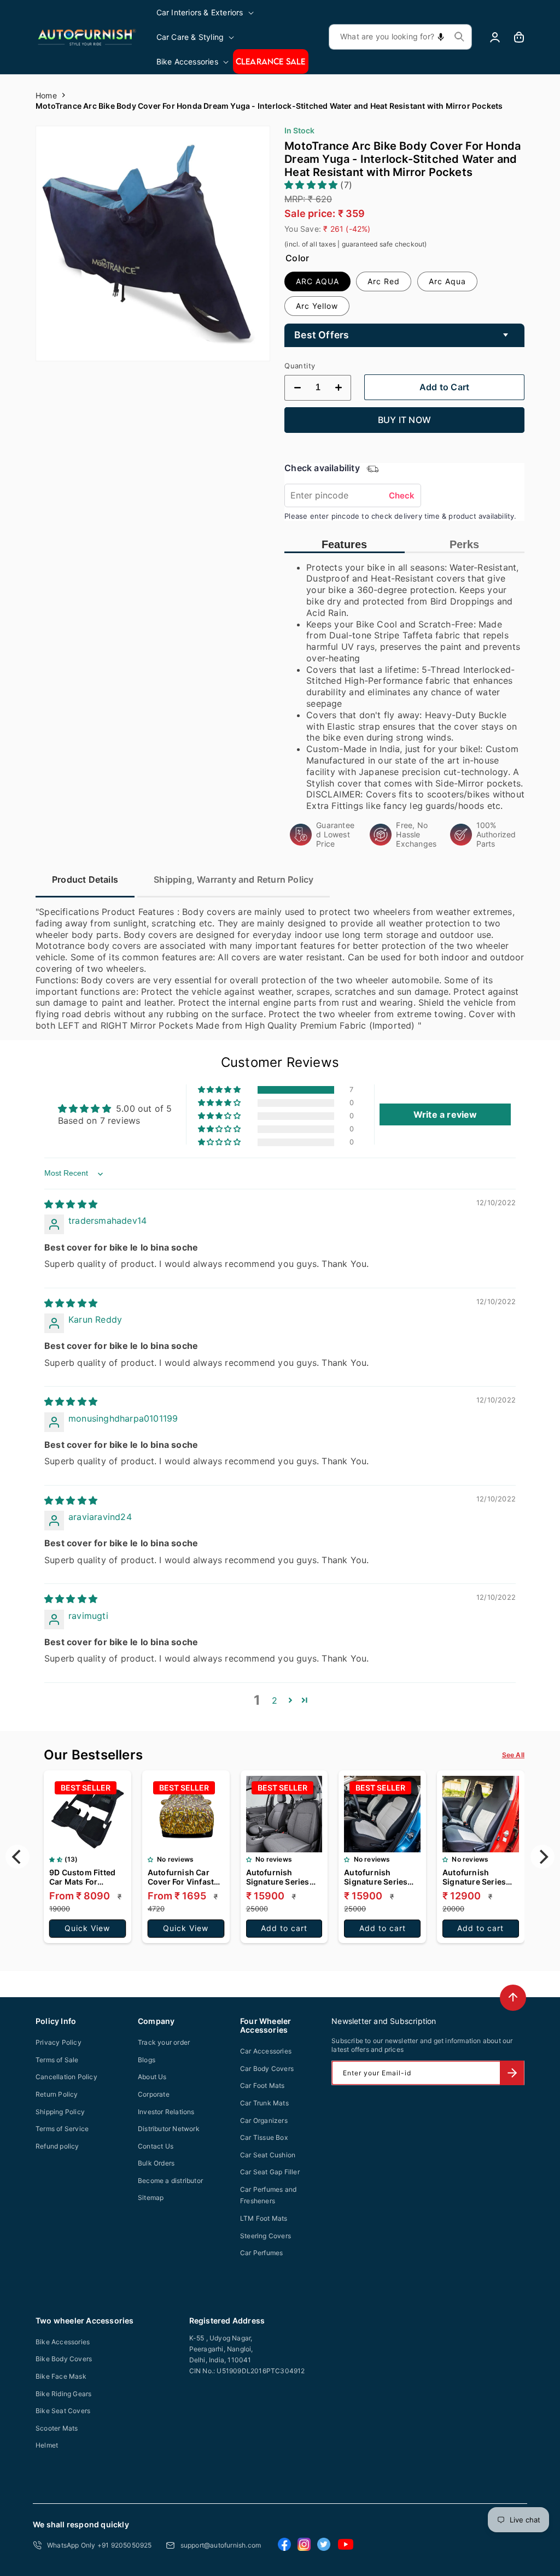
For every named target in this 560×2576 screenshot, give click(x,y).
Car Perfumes (261, 2253)
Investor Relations (166, 2112)
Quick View (87, 1928)
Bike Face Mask (61, 2376)
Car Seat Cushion (268, 2155)
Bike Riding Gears (63, 2394)
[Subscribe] (512, 2073)
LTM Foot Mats (264, 2218)
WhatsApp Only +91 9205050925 (100, 2545)
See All (513, 1755)
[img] (71, 1204)
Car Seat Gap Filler (270, 2172)
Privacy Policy (59, 2042)
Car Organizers (264, 2120)
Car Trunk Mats (264, 2103)
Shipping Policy (60, 2112)
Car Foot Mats (262, 2085)
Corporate (154, 2094)
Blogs (147, 2060)
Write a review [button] (445, 1114)
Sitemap (151, 2197)
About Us (152, 2077)
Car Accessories (266, 2051)
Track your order (164, 2042)
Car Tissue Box (264, 2137)
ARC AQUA (317, 281)
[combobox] (400, 37)
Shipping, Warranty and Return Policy (234, 879)
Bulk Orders (156, 2163)
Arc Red (384, 281)
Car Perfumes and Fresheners (268, 2195)
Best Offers (322, 335)
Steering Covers (266, 2236)
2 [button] (275, 1700)
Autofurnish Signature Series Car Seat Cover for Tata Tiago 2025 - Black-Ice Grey (281, 1877)
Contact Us (156, 2146)
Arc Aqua (447, 281)
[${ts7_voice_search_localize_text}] (441, 37)
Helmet (47, 2445)
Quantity (300, 366)
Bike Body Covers (64, 2359)
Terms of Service (62, 2129)
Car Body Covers (267, 2069)
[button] (206, 12)
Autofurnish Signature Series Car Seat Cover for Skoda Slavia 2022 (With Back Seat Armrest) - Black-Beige (379, 1877)
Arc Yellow (317, 306)
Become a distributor (170, 2181)
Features (344, 544)
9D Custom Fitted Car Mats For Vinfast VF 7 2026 (83, 1877)
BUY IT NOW (404, 420)
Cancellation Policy (66, 2077)
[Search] (459, 37)
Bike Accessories (63, 2342)
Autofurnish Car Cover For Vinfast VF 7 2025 (181, 1877)
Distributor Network (169, 2129)
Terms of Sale (57, 2060)
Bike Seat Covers (63, 2411)
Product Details (85, 879)
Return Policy (57, 2094)
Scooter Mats (57, 2428)
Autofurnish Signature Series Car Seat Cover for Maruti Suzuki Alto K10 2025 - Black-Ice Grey (478, 1877)
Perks (464, 544)
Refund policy (57, 2146)
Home (46, 95)
